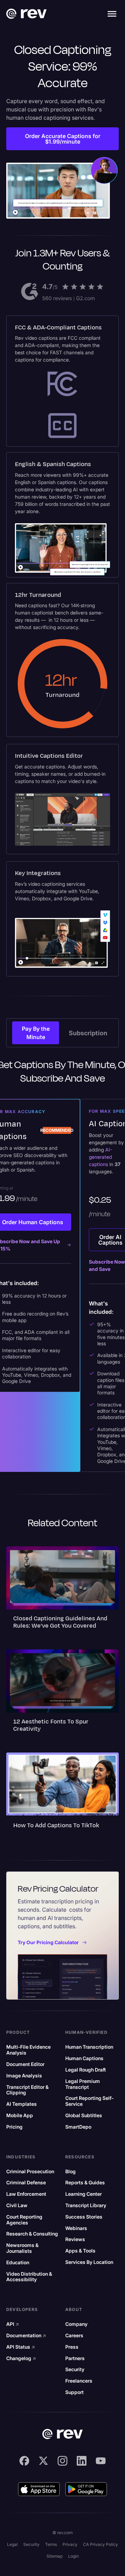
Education (18, 2263)
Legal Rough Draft (86, 2070)
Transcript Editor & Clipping (27, 2090)
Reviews (75, 2239)
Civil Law (17, 2205)
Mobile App (20, 2115)
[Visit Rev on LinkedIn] (82, 2461)
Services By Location (89, 2262)
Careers (74, 2336)
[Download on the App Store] (39, 2489)
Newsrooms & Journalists (22, 2248)
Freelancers (79, 2381)
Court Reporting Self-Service (89, 2101)
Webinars (76, 2228)
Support (74, 2392)
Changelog (21, 2358)
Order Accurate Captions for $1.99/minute (63, 139)
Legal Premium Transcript (83, 2084)
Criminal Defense (26, 2183)
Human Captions (84, 2058)
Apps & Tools (80, 2251)
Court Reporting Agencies (24, 2220)
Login (73, 2556)
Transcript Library (86, 2205)
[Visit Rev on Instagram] (62, 2461)
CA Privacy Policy (101, 2544)
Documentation (26, 2336)
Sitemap (55, 2556)
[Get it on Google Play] (86, 2489)
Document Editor (25, 2064)
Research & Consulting (32, 2234)
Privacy (70, 2544)
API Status (21, 2347)
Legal (12, 2544)
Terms (51, 2544)
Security (75, 2369)
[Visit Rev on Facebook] (24, 2461)
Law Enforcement (26, 2194)
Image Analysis (24, 2076)
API (13, 2324)
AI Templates (22, 2104)
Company (76, 2324)
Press (72, 2347)
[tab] (36, 1033)
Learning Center (84, 2194)
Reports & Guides (85, 2183)
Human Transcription (89, 2047)
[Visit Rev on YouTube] (101, 2461)
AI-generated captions (101, 1157)
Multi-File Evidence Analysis (28, 2050)
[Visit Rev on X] (43, 2461)
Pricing (14, 2127)
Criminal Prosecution (30, 2172)
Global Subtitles (84, 2115)
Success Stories (84, 2217)
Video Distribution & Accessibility (29, 2277)
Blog (70, 2172)
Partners (75, 2358)
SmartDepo (78, 2127)
